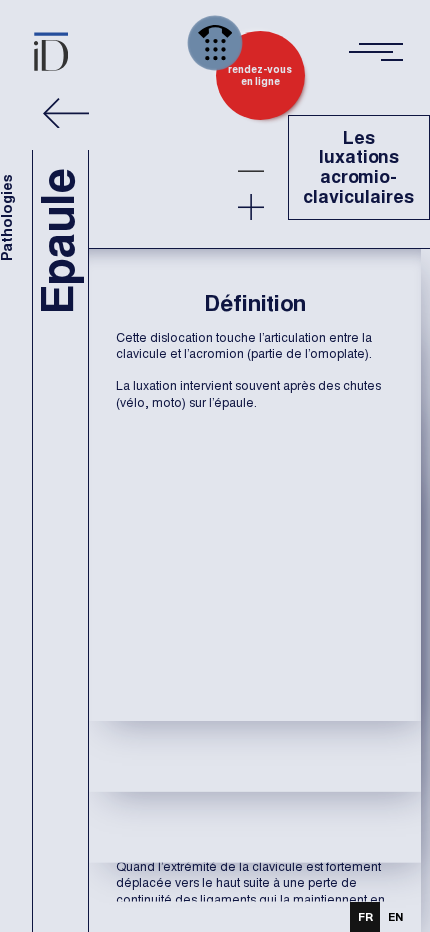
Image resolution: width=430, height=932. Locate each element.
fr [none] (365, 916)
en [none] (395, 916)
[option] (395, 917)
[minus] (251, 171)
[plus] (251, 207)
